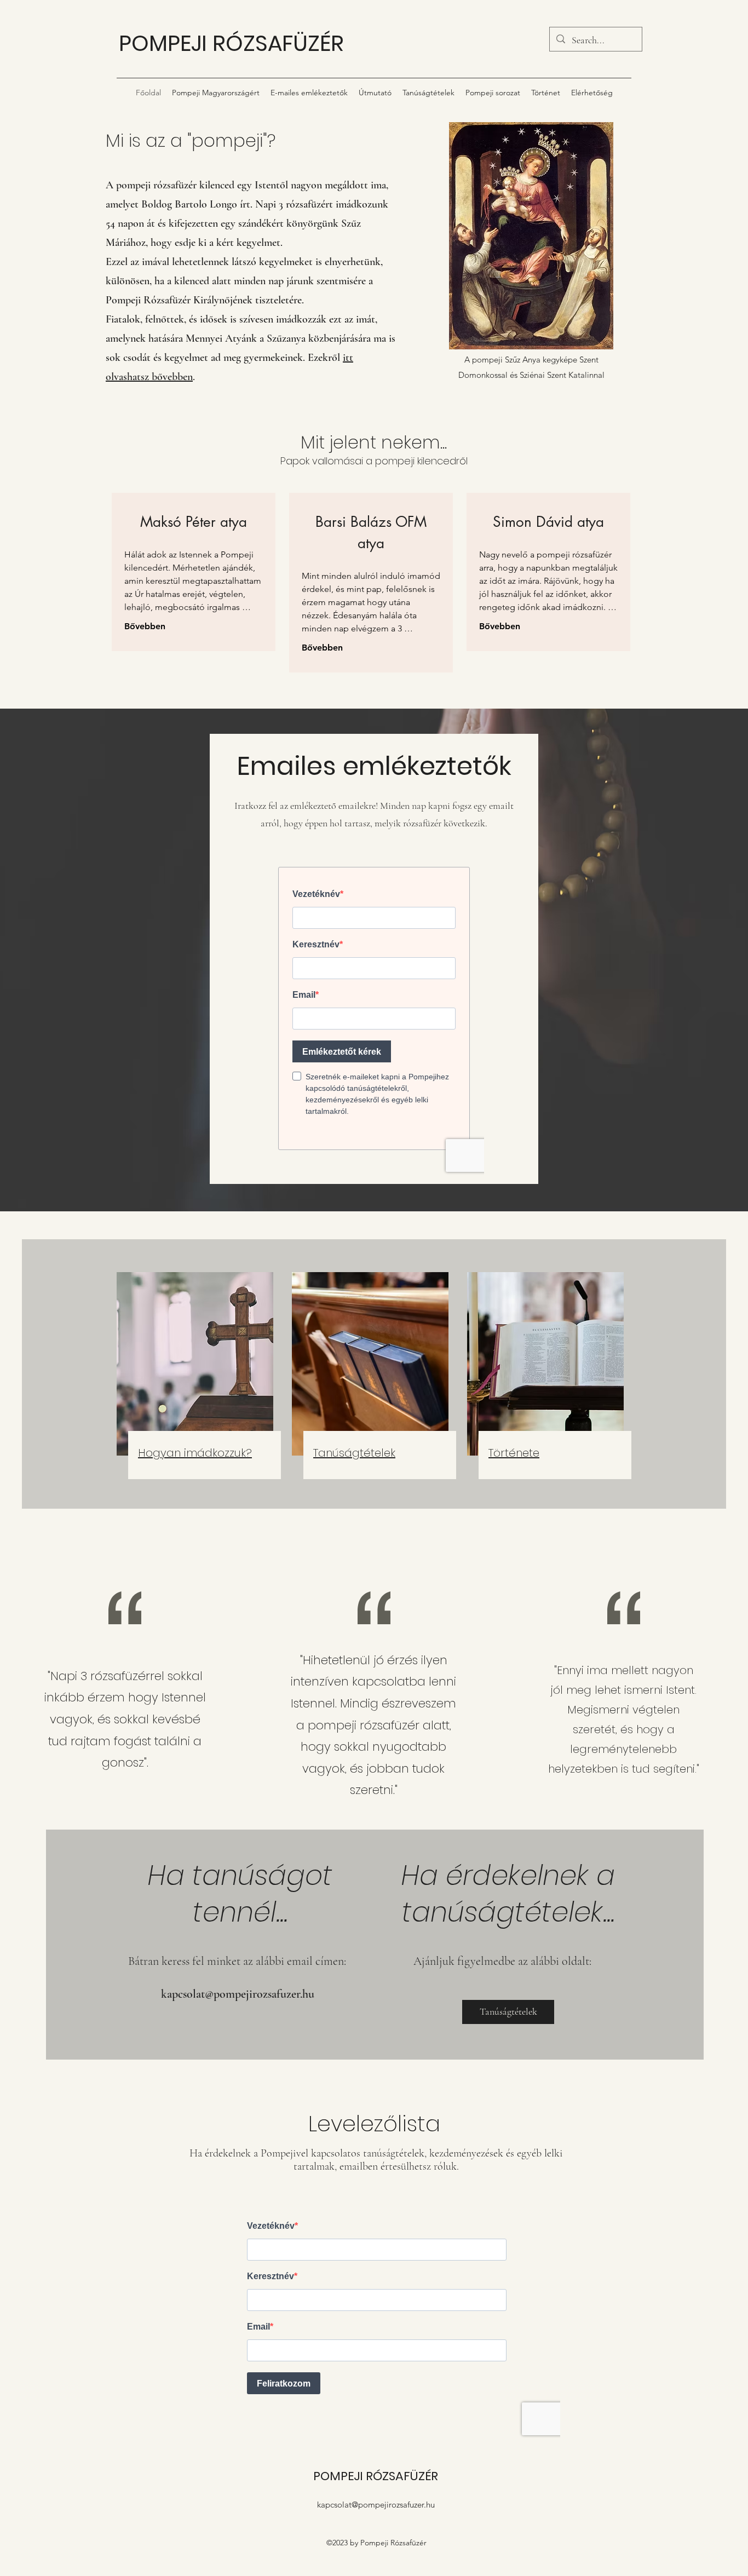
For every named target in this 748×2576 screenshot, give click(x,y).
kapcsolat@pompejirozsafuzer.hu (238, 1994)
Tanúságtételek (354, 1453)
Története (514, 1453)
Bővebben (145, 626)
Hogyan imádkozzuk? (195, 1453)
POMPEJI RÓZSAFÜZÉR (231, 43)
